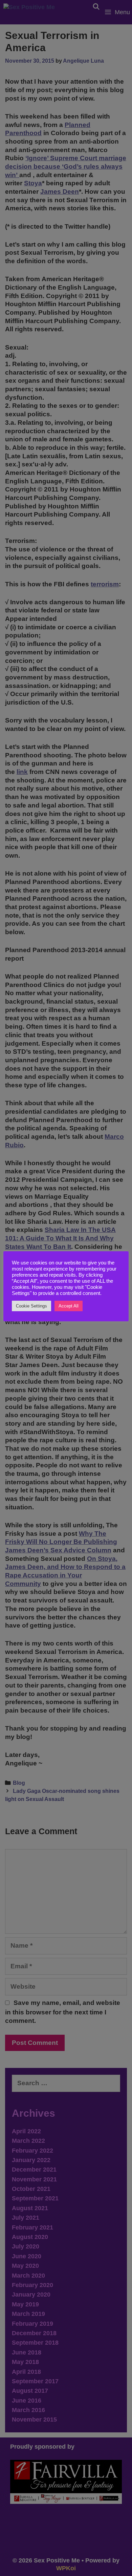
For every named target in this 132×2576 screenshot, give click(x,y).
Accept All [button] (69, 1306)
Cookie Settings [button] (31, 1306)
